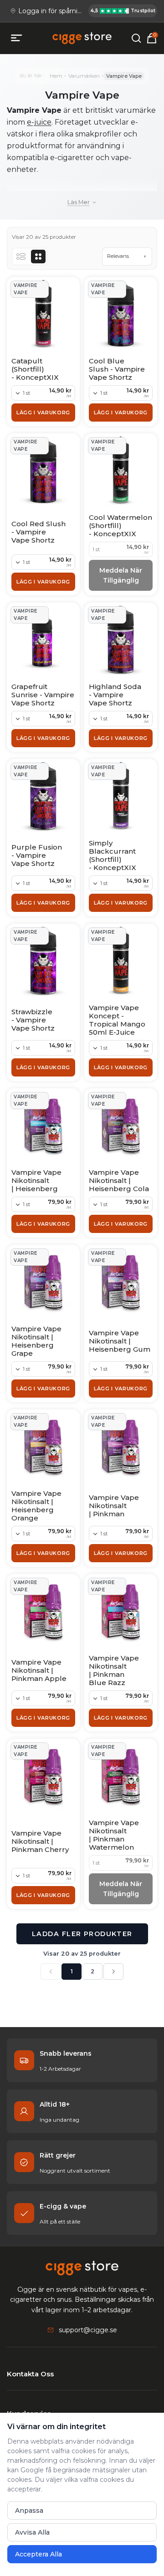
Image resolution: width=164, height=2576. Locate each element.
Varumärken (84, 76)
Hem (56, 76)
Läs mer (79, 202)
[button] (127, 257)
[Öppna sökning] (136, 38)
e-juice (39, 122)
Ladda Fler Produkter (82, 1934)
